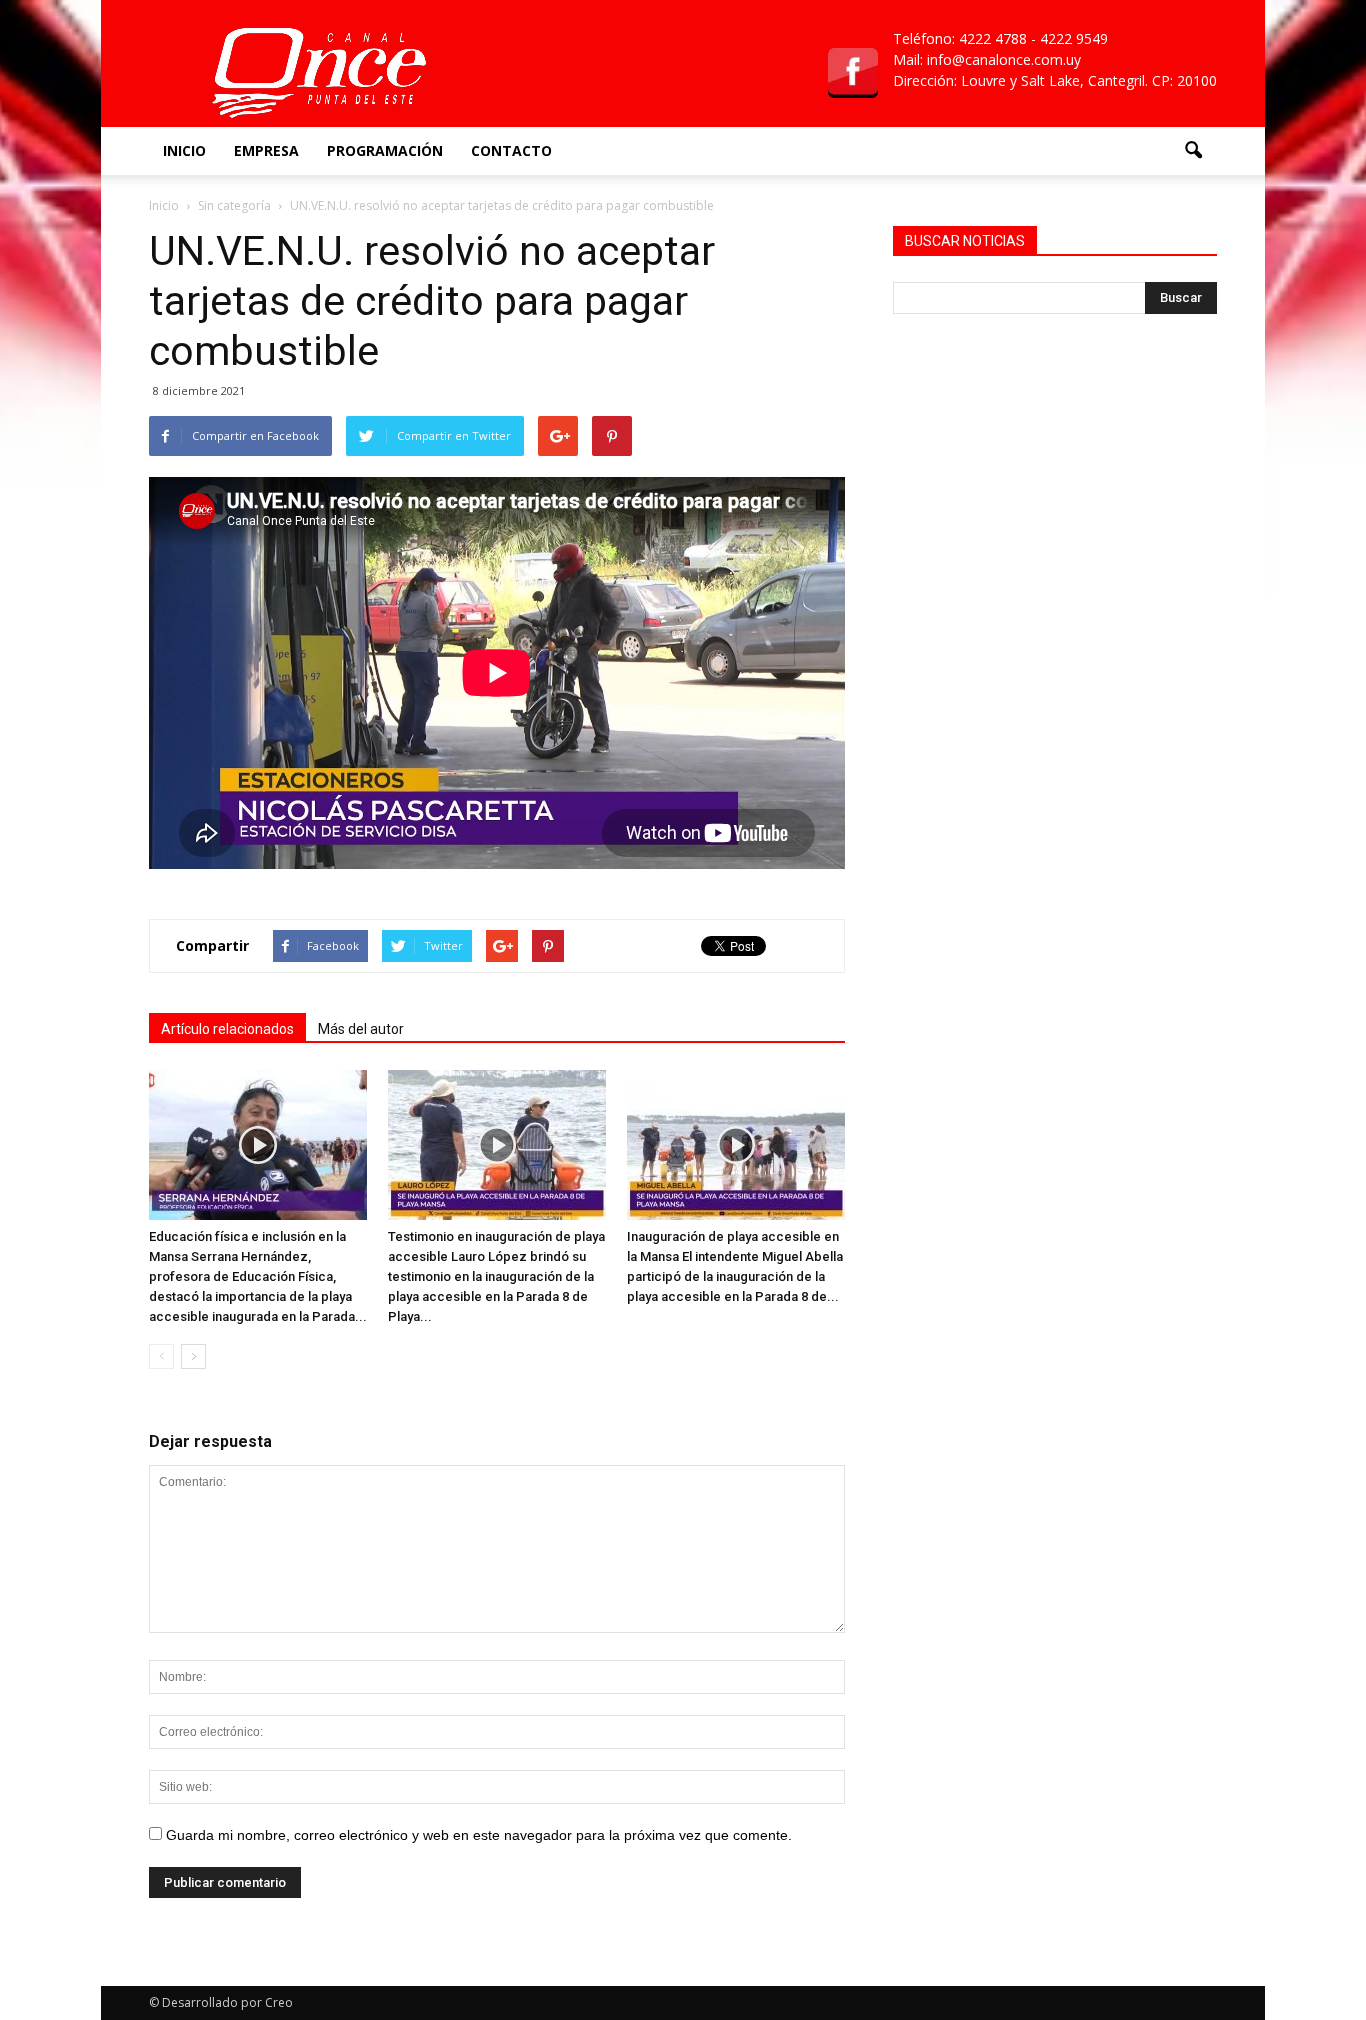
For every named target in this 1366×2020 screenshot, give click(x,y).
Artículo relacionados (227, 1029)
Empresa (266, 150)
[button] (1193, 151)
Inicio (184, 150)
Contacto (511, 150)
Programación (385, 150)
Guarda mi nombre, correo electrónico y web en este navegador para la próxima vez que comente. (479, 1835)
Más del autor (361, 1029)
